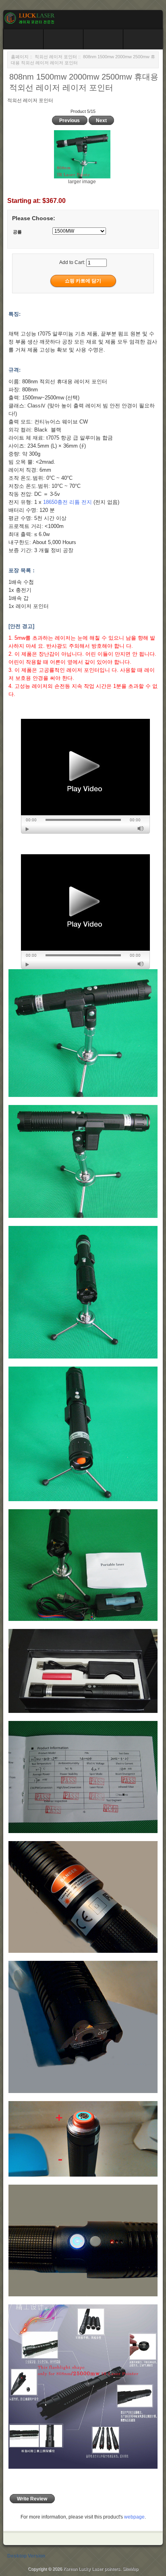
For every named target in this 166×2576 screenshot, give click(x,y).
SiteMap (130, 2569)
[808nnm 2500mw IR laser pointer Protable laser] (85, 912)
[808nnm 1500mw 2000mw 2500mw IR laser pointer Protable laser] (85, 776)
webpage (134, 2517)
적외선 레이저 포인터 (56, 57)
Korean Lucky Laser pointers (92, 2569)
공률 (17, 232)
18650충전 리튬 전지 (67, 502)
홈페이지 (20, 57)
